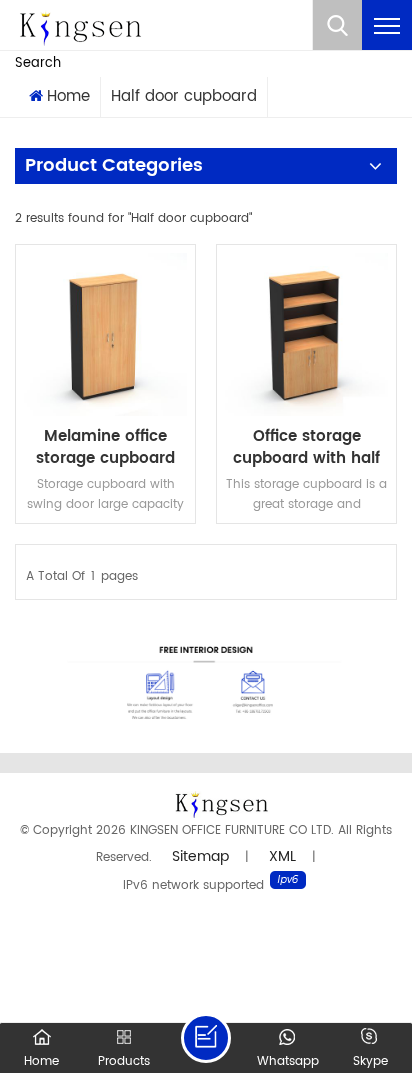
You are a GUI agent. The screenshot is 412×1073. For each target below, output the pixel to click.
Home (68, 96)
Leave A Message (206, 1038)
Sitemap (200, 856)
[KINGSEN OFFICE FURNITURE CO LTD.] (80, 25)
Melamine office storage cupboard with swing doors (105, 448)
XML (282, 856)
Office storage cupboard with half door (306, 448)
